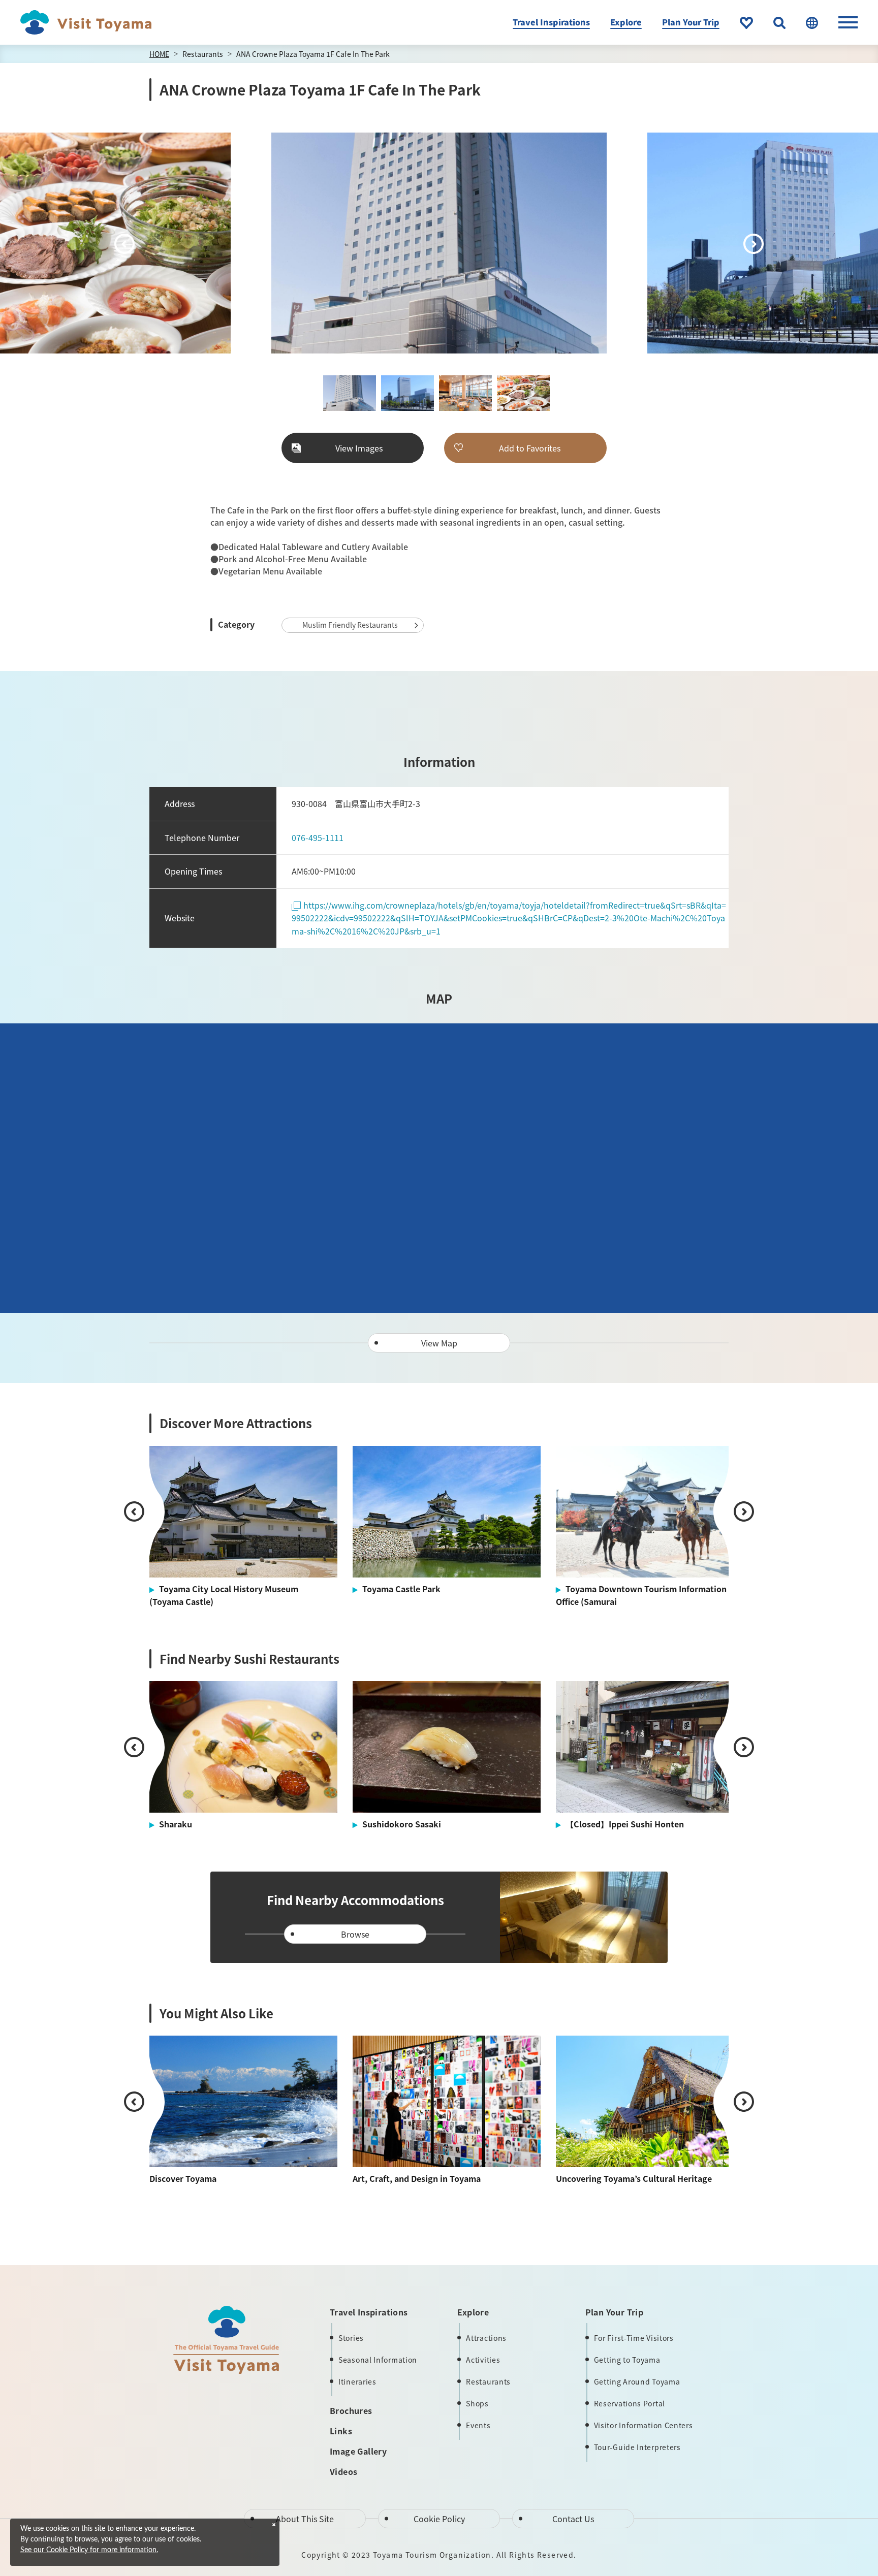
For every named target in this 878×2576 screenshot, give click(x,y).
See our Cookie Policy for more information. (89, 2550)
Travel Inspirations (551, 22)
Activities (483, 2360)
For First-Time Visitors (634, 2338)
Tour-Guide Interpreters (637, 2447)
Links (341, 2431)
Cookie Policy (439, 2519)
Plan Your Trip (691, 22)
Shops (477, 2403)
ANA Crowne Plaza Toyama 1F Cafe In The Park (313, 54)
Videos (343, 2471)
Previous (124, 244)
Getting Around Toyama (637, 2381)
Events (478, 2425)
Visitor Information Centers (644, 2425)
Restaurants (203, 54)
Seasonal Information (378, 2360)
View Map (439, 1343)
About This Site (305, 2519)
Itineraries (357, 2381)
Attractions (486, 2338)
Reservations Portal (630, 2403)
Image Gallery (358, 2451)
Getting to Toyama (627, 2360)
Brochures (351, 2410)
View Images (359, 448)
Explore (626, 22)
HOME (159, 54)
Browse (355, 1934)
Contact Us (573, 2519)
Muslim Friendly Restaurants (350, 625)
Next (754, 244)
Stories (351, 2338)
